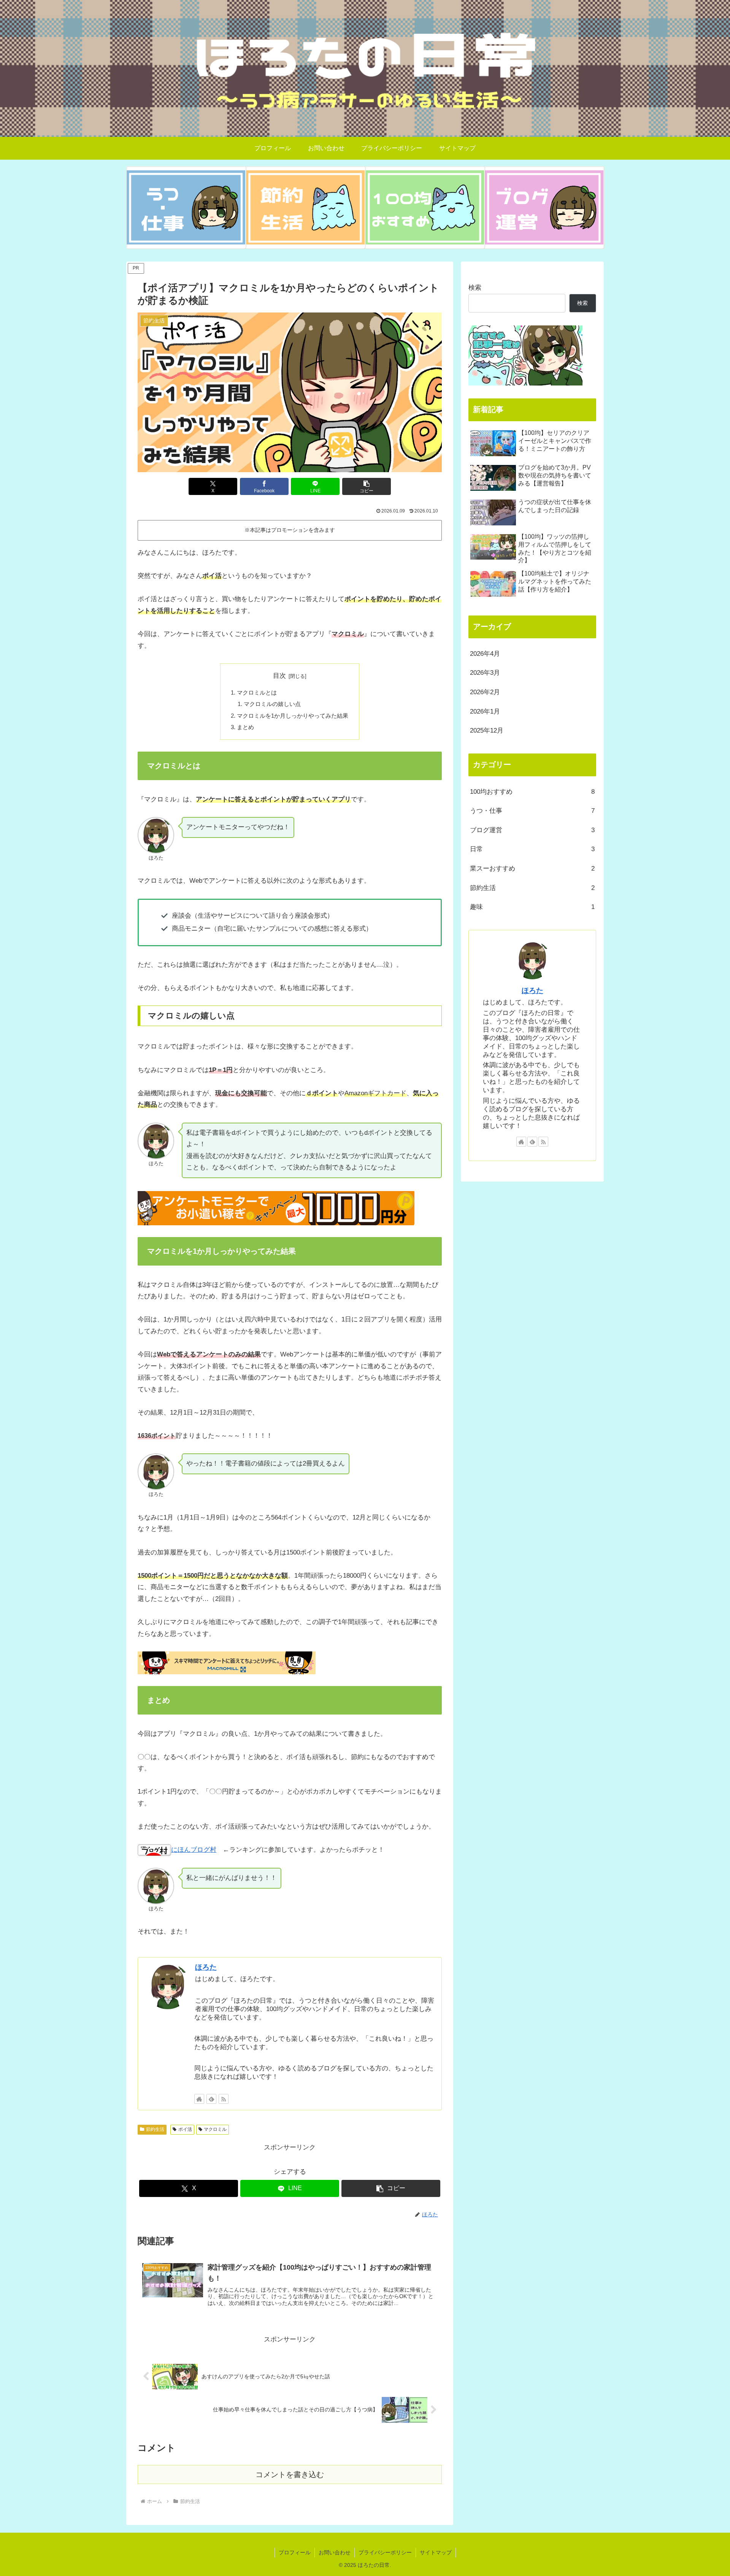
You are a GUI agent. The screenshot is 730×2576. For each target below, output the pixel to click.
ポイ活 (185, 2129)
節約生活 (155, 2129)
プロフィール (295, 2552)
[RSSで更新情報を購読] (224, 2099)
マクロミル (215, 2129)
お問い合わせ (335, 2552)
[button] (367, 486)
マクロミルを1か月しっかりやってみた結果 (293, 716)
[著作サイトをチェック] (199, 2099)
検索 (475, 288)
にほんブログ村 (194, 1850)
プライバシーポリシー (385, 2552)
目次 (279, 676)
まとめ (245, 727)
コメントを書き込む (290, 2474)
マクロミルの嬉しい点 (272, 704)
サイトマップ (436, 2552)
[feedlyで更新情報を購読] (211, 2099)
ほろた (206, 1967)
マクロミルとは (257, 692)
